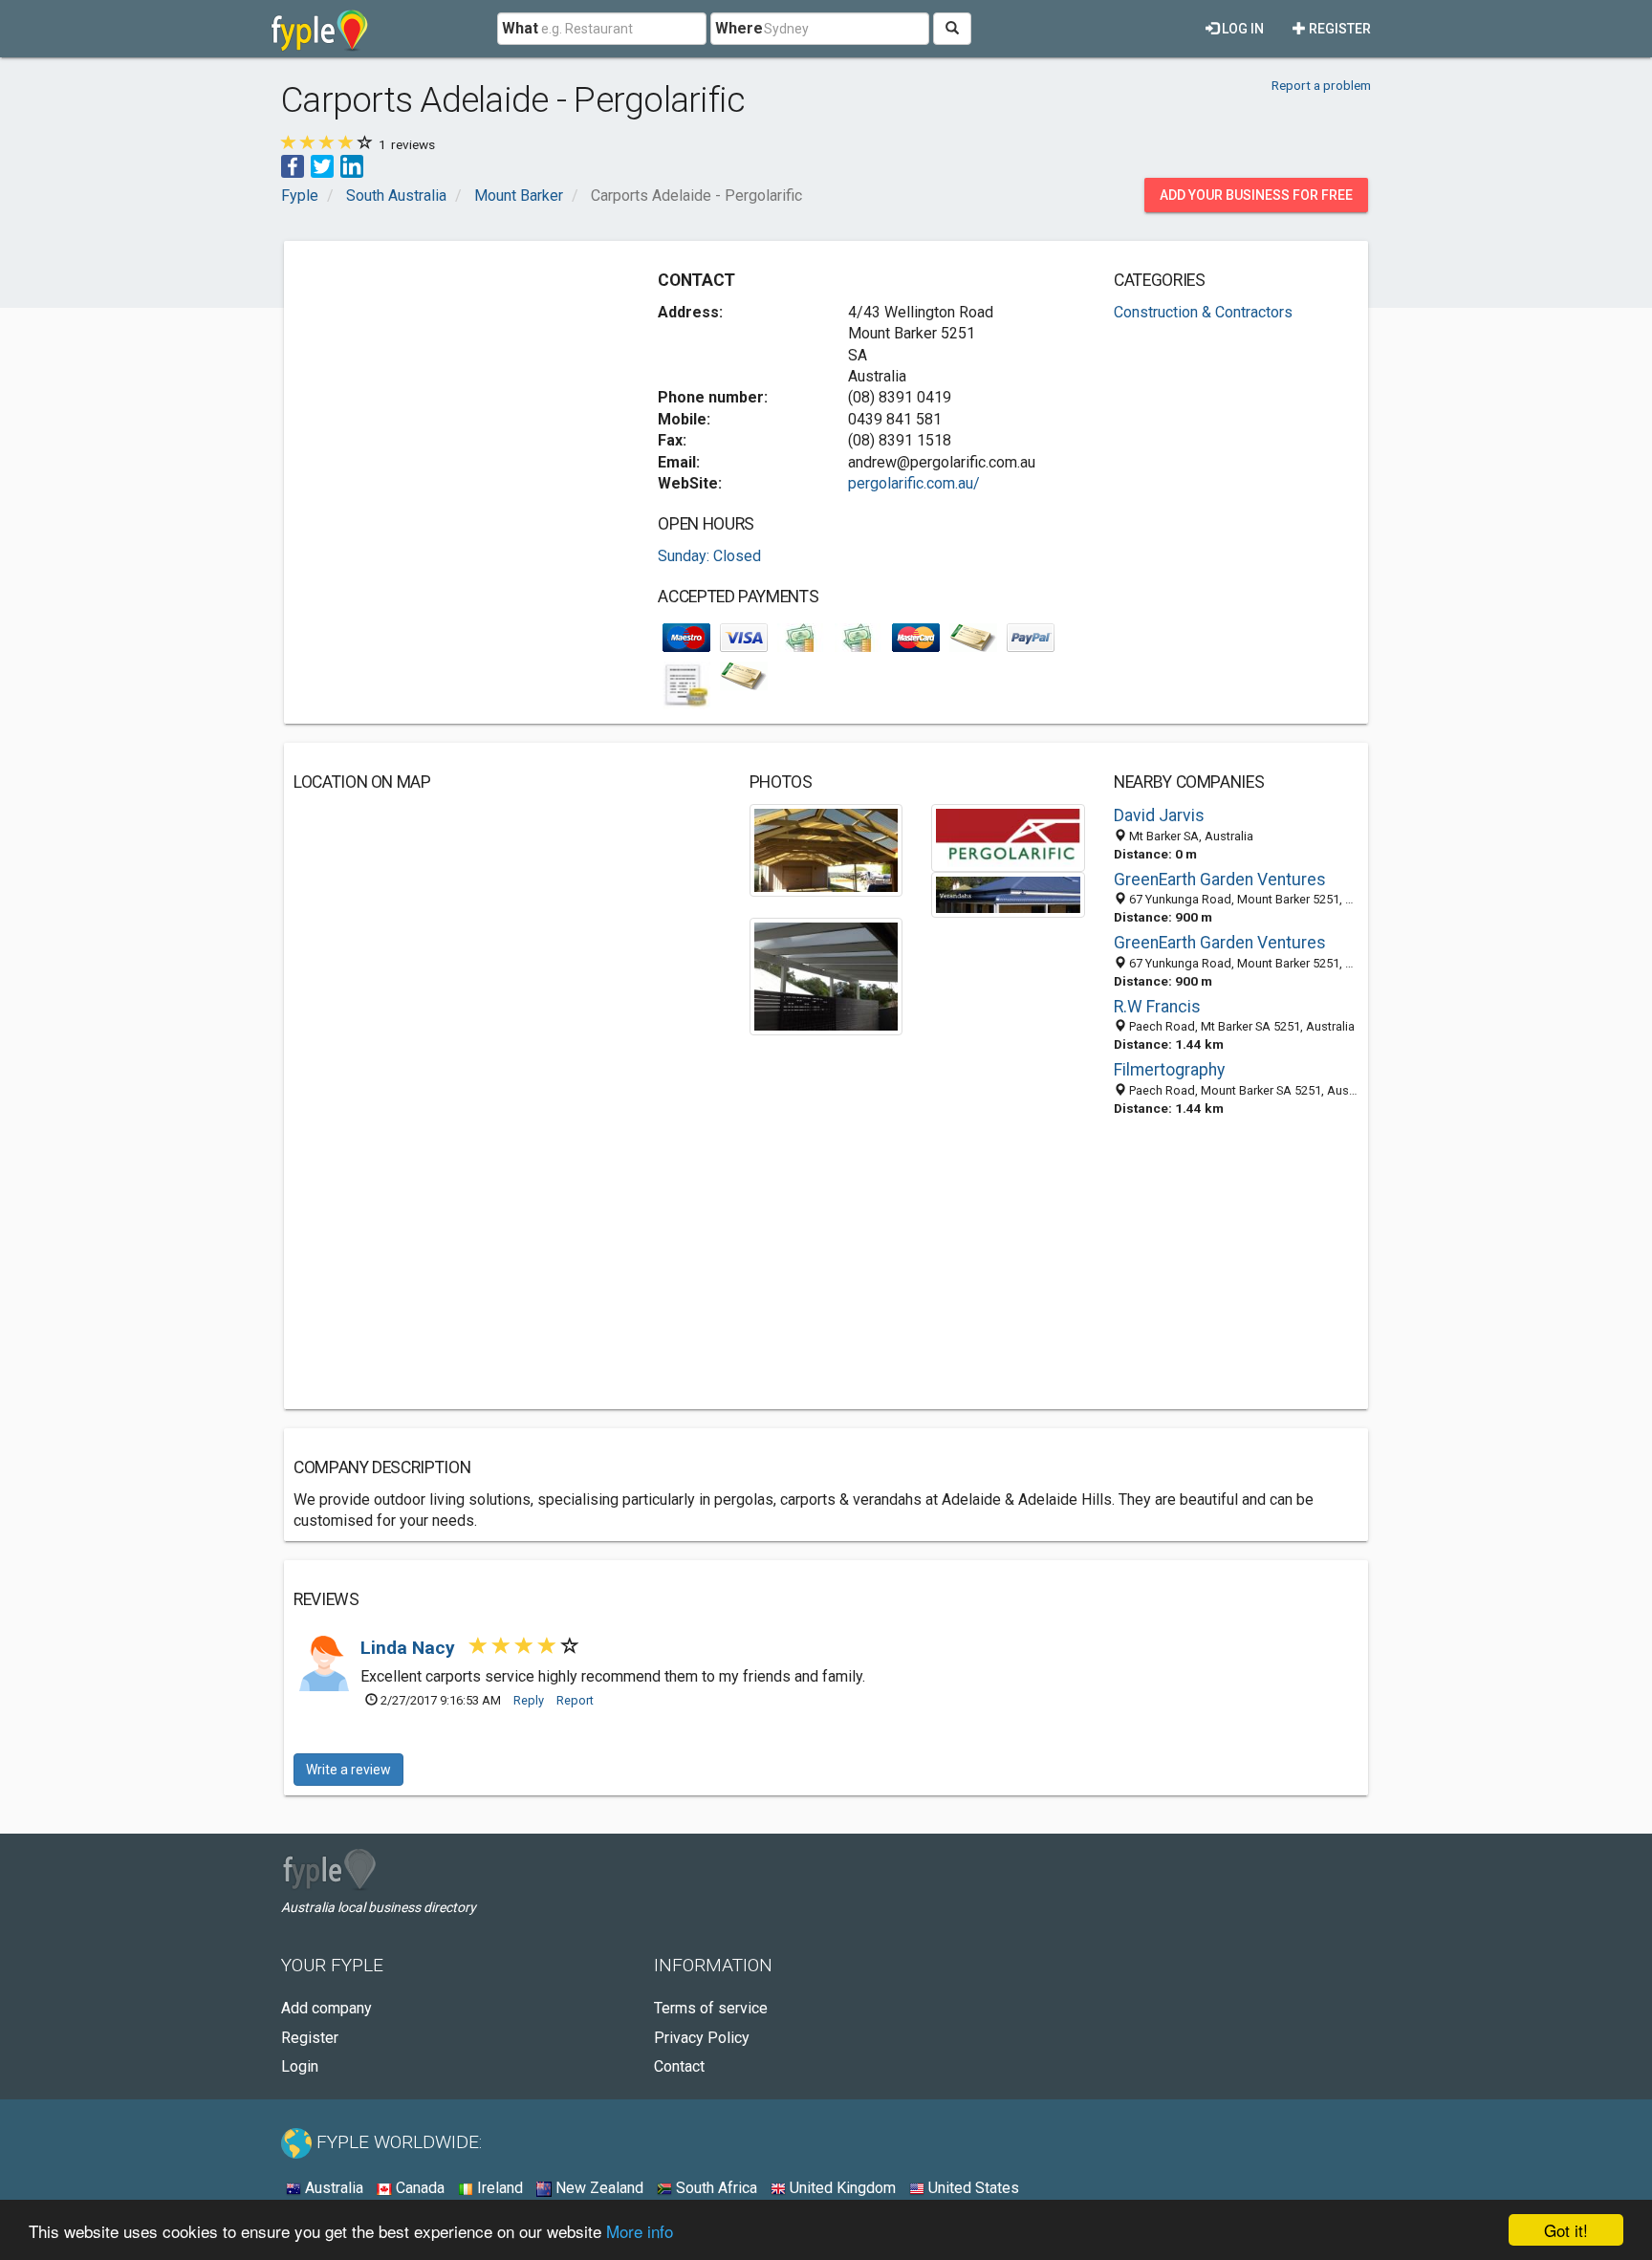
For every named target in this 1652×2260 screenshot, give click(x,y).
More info (640, 2231)
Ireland (498, 2188)
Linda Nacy (410, 1648)
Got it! (1566, 2230)
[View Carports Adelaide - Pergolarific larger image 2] (1008, 837)
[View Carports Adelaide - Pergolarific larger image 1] (826, 849)
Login (300, 2066)
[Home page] (320, 29)
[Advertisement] (454, 384)
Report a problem (1321, 85)
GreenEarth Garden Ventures (1220, 880)
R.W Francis (1157, 1007)
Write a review (348, 1770)
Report (575, 1700)
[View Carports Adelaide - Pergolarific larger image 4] (826, 976)
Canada (418, 2188)
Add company (326, 2008)
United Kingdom (841, 2188)
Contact (679, 2066)
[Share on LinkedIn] (352, 165)
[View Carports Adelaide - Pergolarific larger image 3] (1008, 893)
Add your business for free (1256, 195)
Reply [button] (529, 1700)
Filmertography (1169, 1070)
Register (1338, 29)
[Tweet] (322, 165)
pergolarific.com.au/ (914, 483)
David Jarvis (1159, 815)
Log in (1241, 29)
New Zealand (598, 2188)
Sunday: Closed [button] (709, 556)
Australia (332, 2188)
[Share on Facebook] (293, 165)
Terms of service (711, 2008)
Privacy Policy (702, 2038)
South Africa (715, 2188)
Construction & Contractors (1203, 312)
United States (972, 2188)
